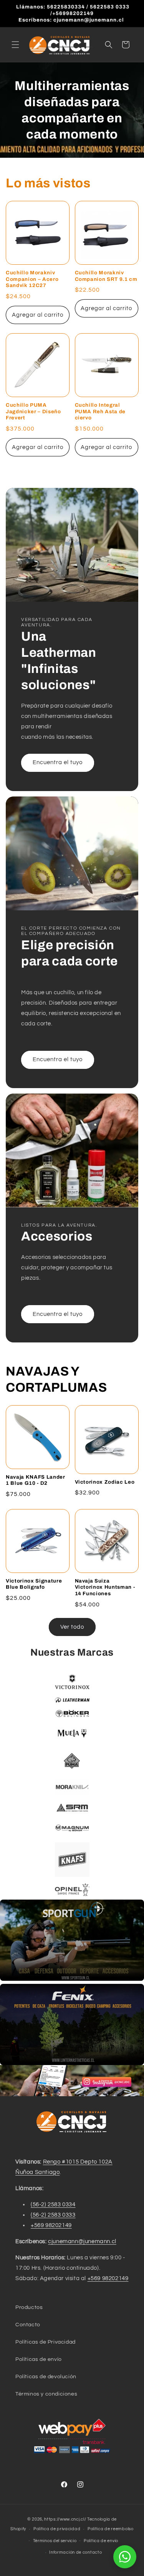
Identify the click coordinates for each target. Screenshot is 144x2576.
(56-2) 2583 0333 (53, 2215)
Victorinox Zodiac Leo (105, 1482)
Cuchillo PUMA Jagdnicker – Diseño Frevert (33, 412)
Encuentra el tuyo (58, 762)
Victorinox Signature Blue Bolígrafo (34, 1584)
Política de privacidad (57, 2529)
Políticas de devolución (46, 2377)
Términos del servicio (55, 2541)
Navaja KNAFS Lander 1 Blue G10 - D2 (36, 1480)
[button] (15, 45)
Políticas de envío (39, 2359)
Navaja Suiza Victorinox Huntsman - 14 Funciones (105, 1587)
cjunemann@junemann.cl (82, 2241)
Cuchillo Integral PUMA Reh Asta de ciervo (100, 412)
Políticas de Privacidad (46, 2342)
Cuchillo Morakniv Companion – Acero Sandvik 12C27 (32, 279)
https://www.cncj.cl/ (65, 2519)
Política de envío (101, 2541)
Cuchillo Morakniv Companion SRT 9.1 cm (106, 276)
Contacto (28, 2325)
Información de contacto (75, 2552)
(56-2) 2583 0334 (53, 2205)
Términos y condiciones (46, 2394)
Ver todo (72, 1627)
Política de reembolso (111, 2529)
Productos (29, 2307)
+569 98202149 (51, 2225)
